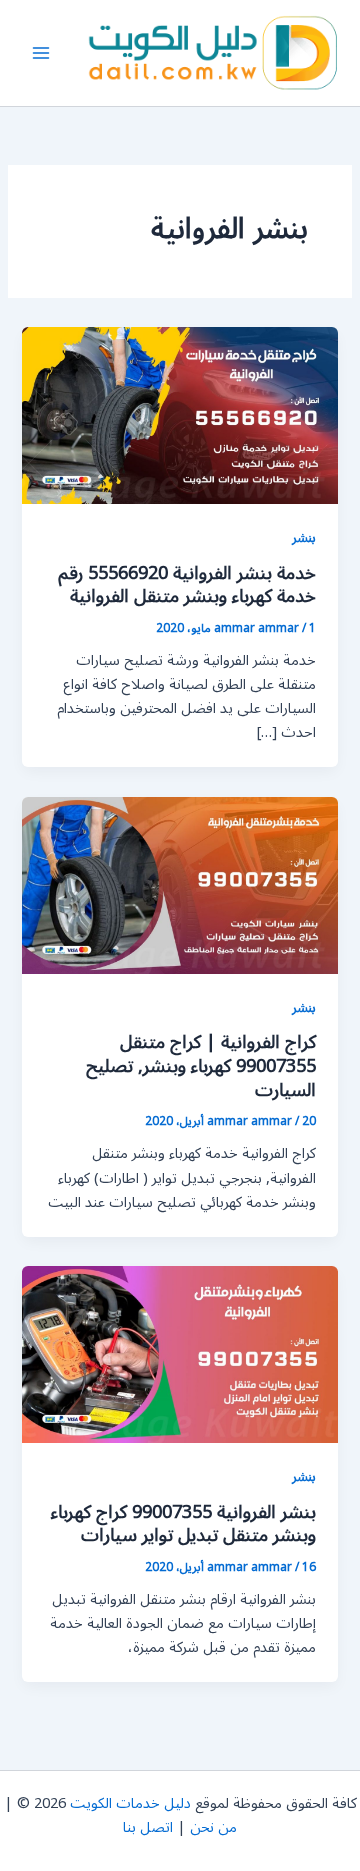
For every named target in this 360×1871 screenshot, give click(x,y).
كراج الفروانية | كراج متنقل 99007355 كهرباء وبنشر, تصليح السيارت (201, 1065)
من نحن (213, 1827)
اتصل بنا (148, 1827)
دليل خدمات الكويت (130, 1803)
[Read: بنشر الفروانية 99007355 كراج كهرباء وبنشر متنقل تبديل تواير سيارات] (179, 1353)
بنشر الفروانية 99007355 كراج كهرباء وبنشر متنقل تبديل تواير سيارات (183, 1524)
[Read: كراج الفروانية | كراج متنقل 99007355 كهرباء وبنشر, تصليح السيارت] (179, 884)
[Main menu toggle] (41, 53)
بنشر (304, 537)
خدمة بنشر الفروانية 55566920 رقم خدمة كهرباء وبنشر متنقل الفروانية (187, 585)
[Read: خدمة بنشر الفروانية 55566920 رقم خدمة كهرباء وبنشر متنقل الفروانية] (179, 414)
